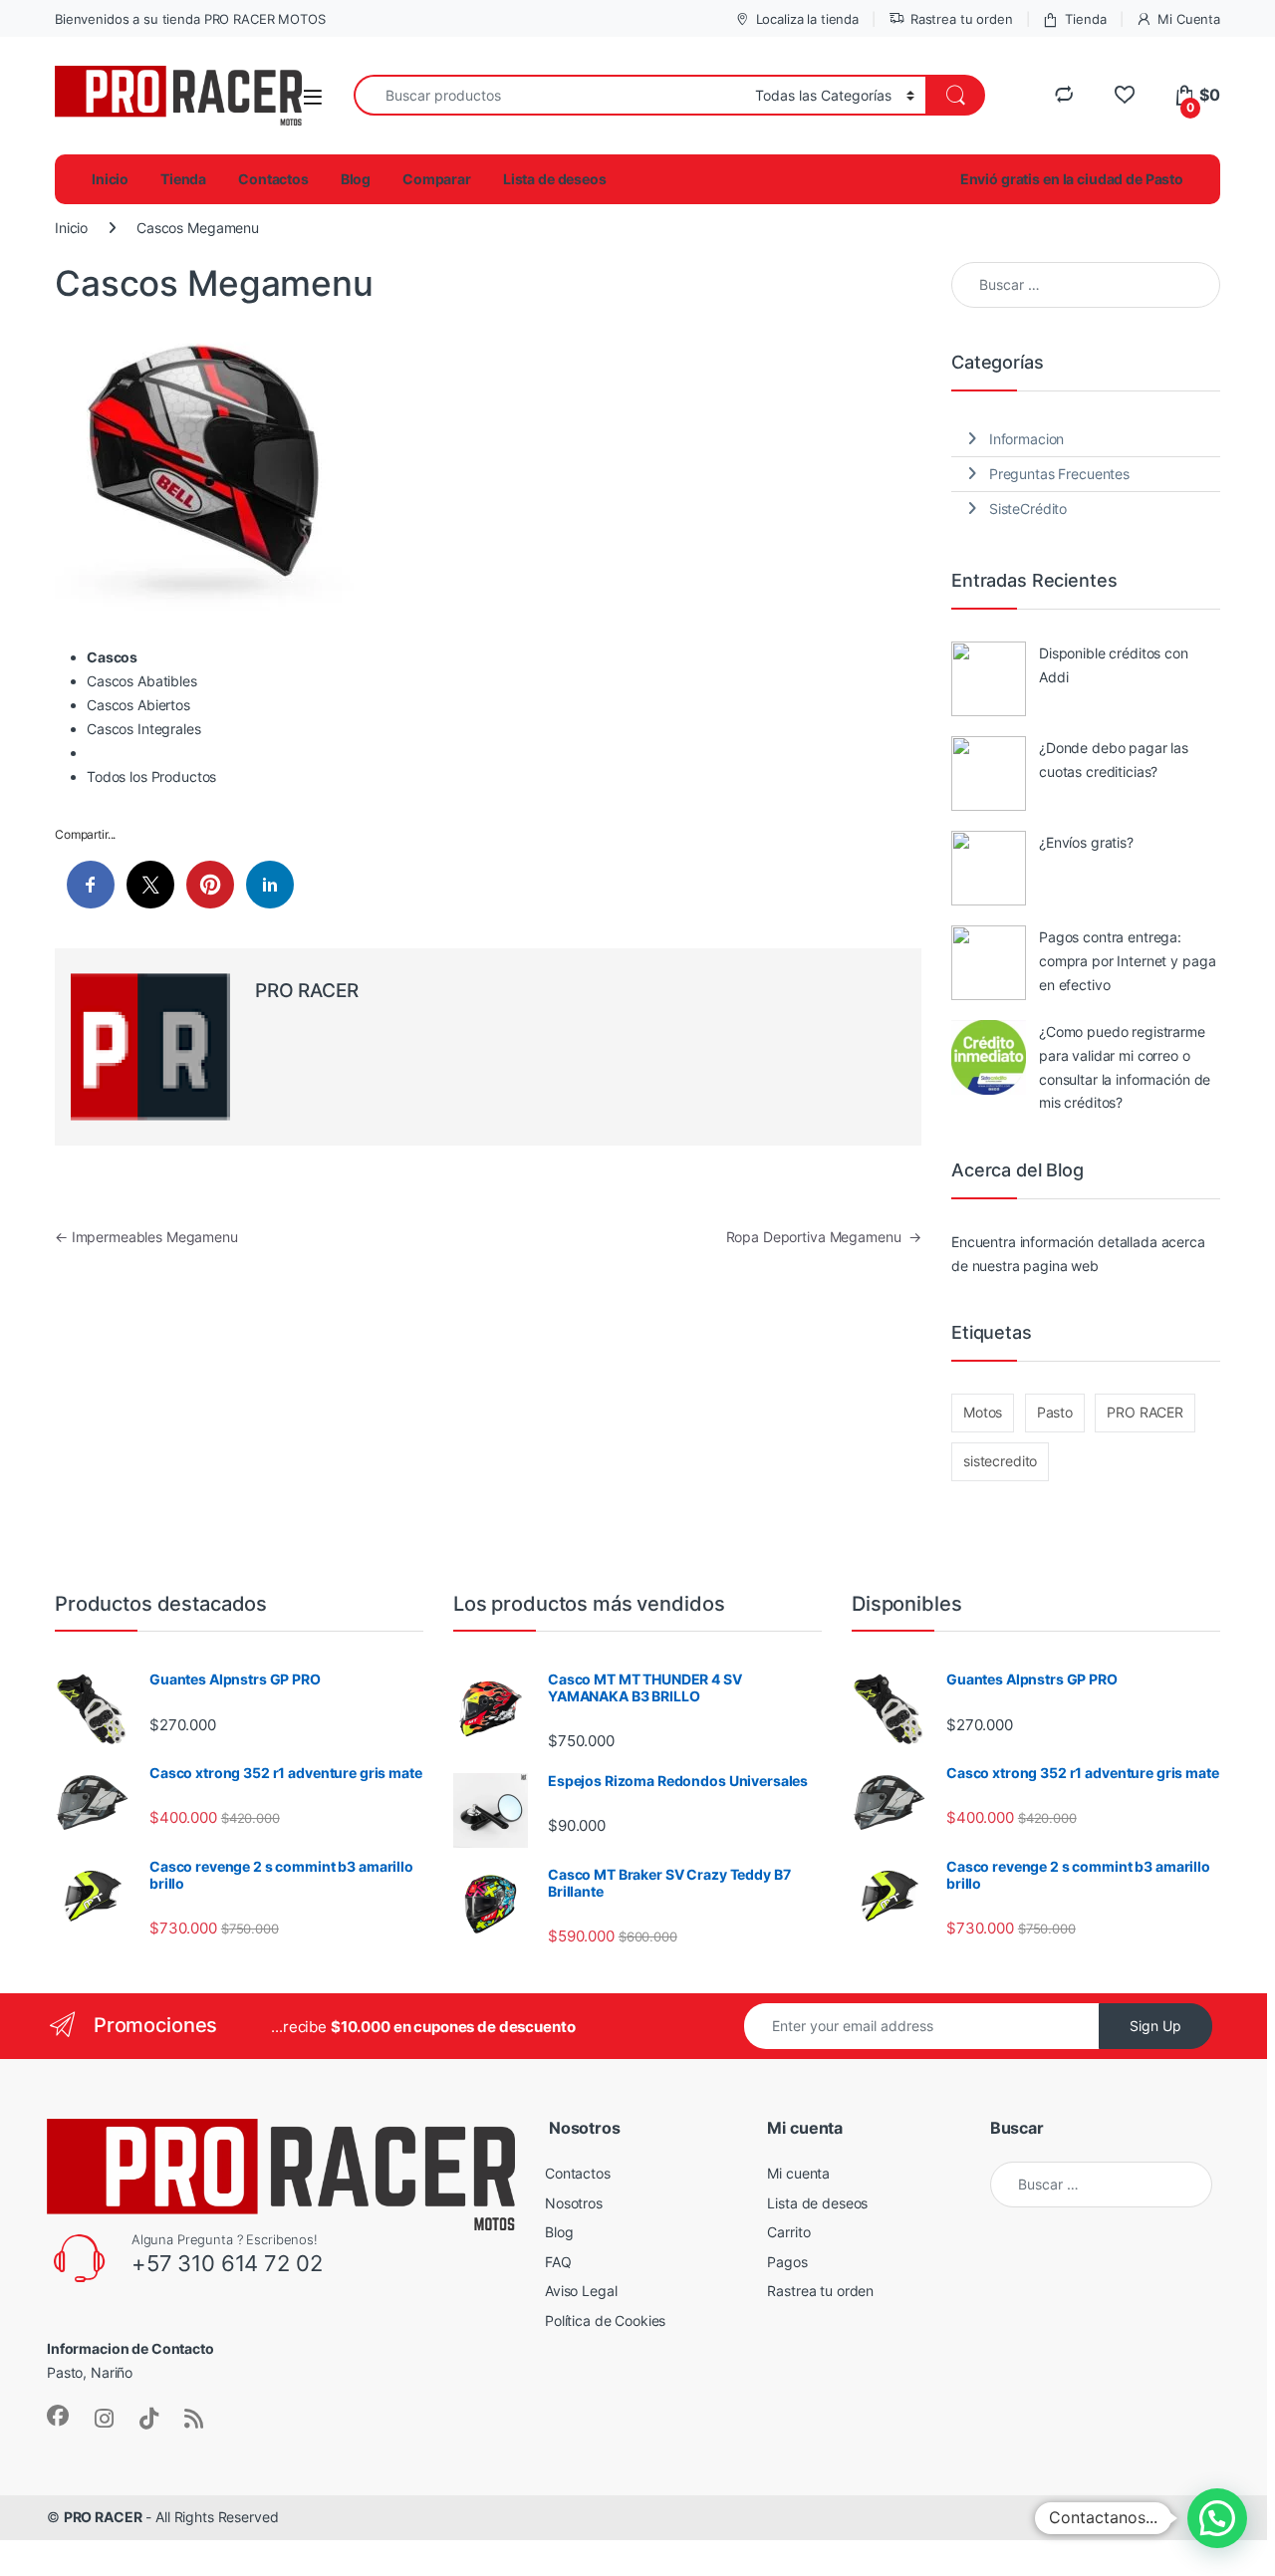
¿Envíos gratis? (1086, 842)
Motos (983, 1412)
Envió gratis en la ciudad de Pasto (1072, 179)
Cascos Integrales (144, 729)
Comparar (437, 179)
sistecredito (1000, 1461)
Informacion (1026, 439)
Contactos (273, 179)
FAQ (558, 2262)
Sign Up (1155, 2026)
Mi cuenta (798, 2173)
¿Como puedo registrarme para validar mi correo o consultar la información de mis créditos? (1125, 1067)
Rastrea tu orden (962, 19)
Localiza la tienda (807, 19)
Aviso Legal (581, 2291)
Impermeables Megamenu (146, 1237)
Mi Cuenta (1189, 19)
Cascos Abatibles (142, 681)
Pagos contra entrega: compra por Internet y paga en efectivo (1127, 961)
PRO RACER (307, 991)
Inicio (110, 179)
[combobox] (549, 95)
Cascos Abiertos (138, 705)
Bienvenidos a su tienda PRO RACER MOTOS (190, 19)
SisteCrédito (1028, 509)
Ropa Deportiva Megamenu (824, 1237)
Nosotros (574, 2203)
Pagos (787, 2262)
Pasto (1055, 1412)
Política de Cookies (605, 2320)
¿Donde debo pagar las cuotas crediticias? (1114, 760)
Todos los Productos (151, 776)
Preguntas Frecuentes (1059, 474)
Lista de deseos (555, 179)
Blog (356, 179)
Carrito (788, 2232)
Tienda (1085, 19)
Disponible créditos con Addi (1114, 665)
